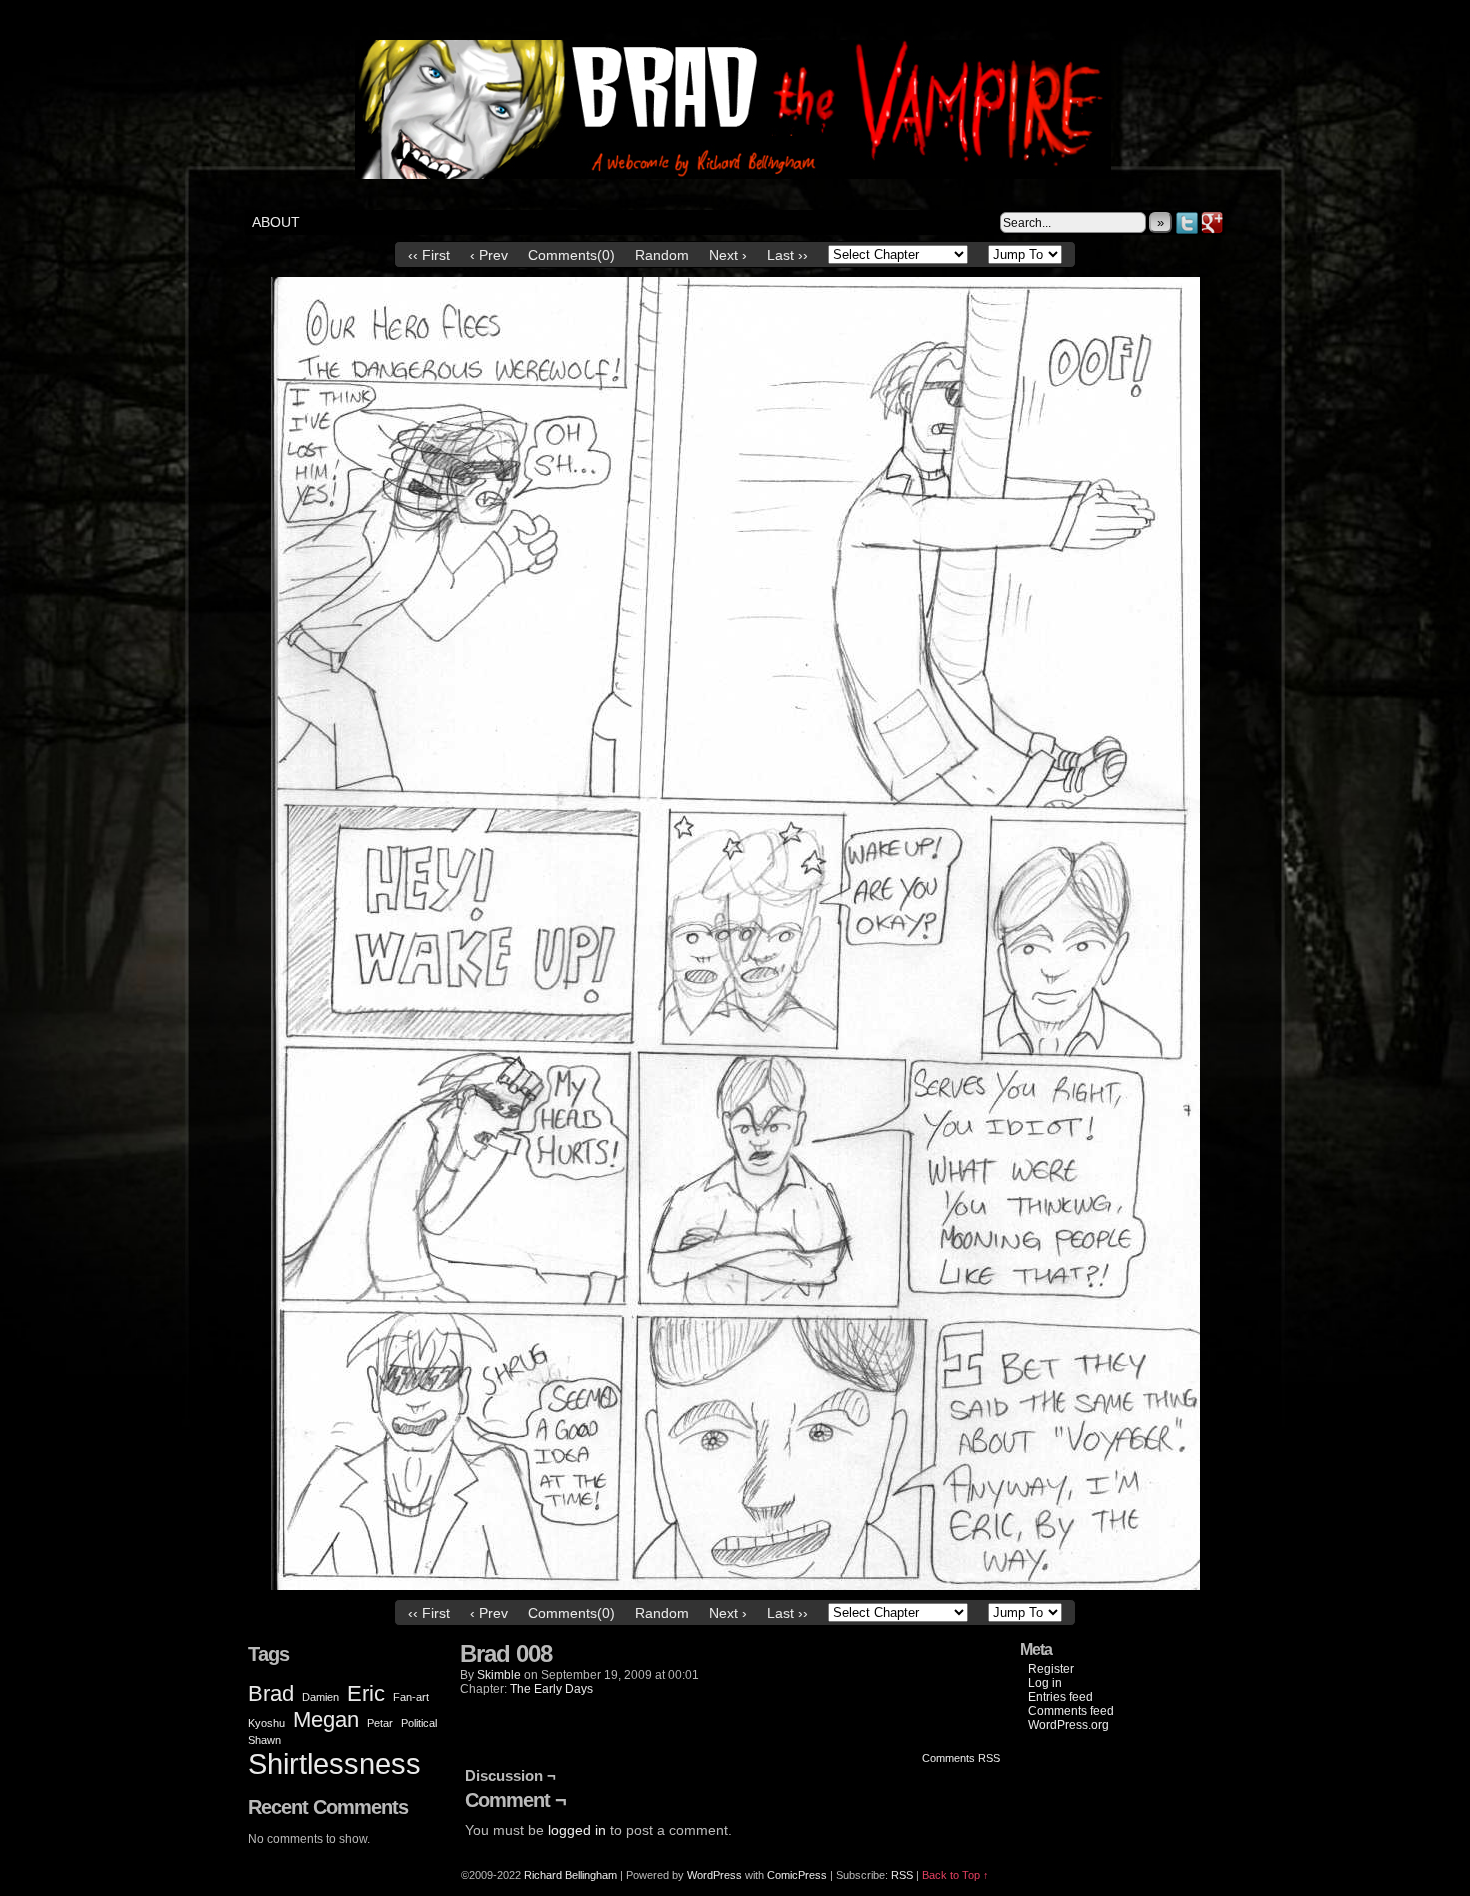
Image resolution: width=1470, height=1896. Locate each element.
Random (662, 255)
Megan (326, 1719)
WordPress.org (1068, 1725)
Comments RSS (961, 1758)
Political (419, 1723)
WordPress (714, 1875)
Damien (320, 1697)
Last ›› (787, 255)
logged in (577, 1830)
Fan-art (411, 1697)
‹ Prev (489, 255)
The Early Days (551, 1689)
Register (1051, 1669)
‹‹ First (429, 255)
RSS (902, 1875)
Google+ (1212, 222)
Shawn (264, 1740)
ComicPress (797, 1875)
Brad (271, 1693)
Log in (1045, 1683)
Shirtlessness (334, 1763)
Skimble (499, 1675)
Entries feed (1060, 1697)
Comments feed (1071, 1711)
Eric (366, 1693)
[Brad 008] (735, 1585)
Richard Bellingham (570, 1875)
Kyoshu (266, 1723)
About (276, 222)
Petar (380, 1723)
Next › (728, 255)
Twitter (1187, 222)
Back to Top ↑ (955, 1875)
